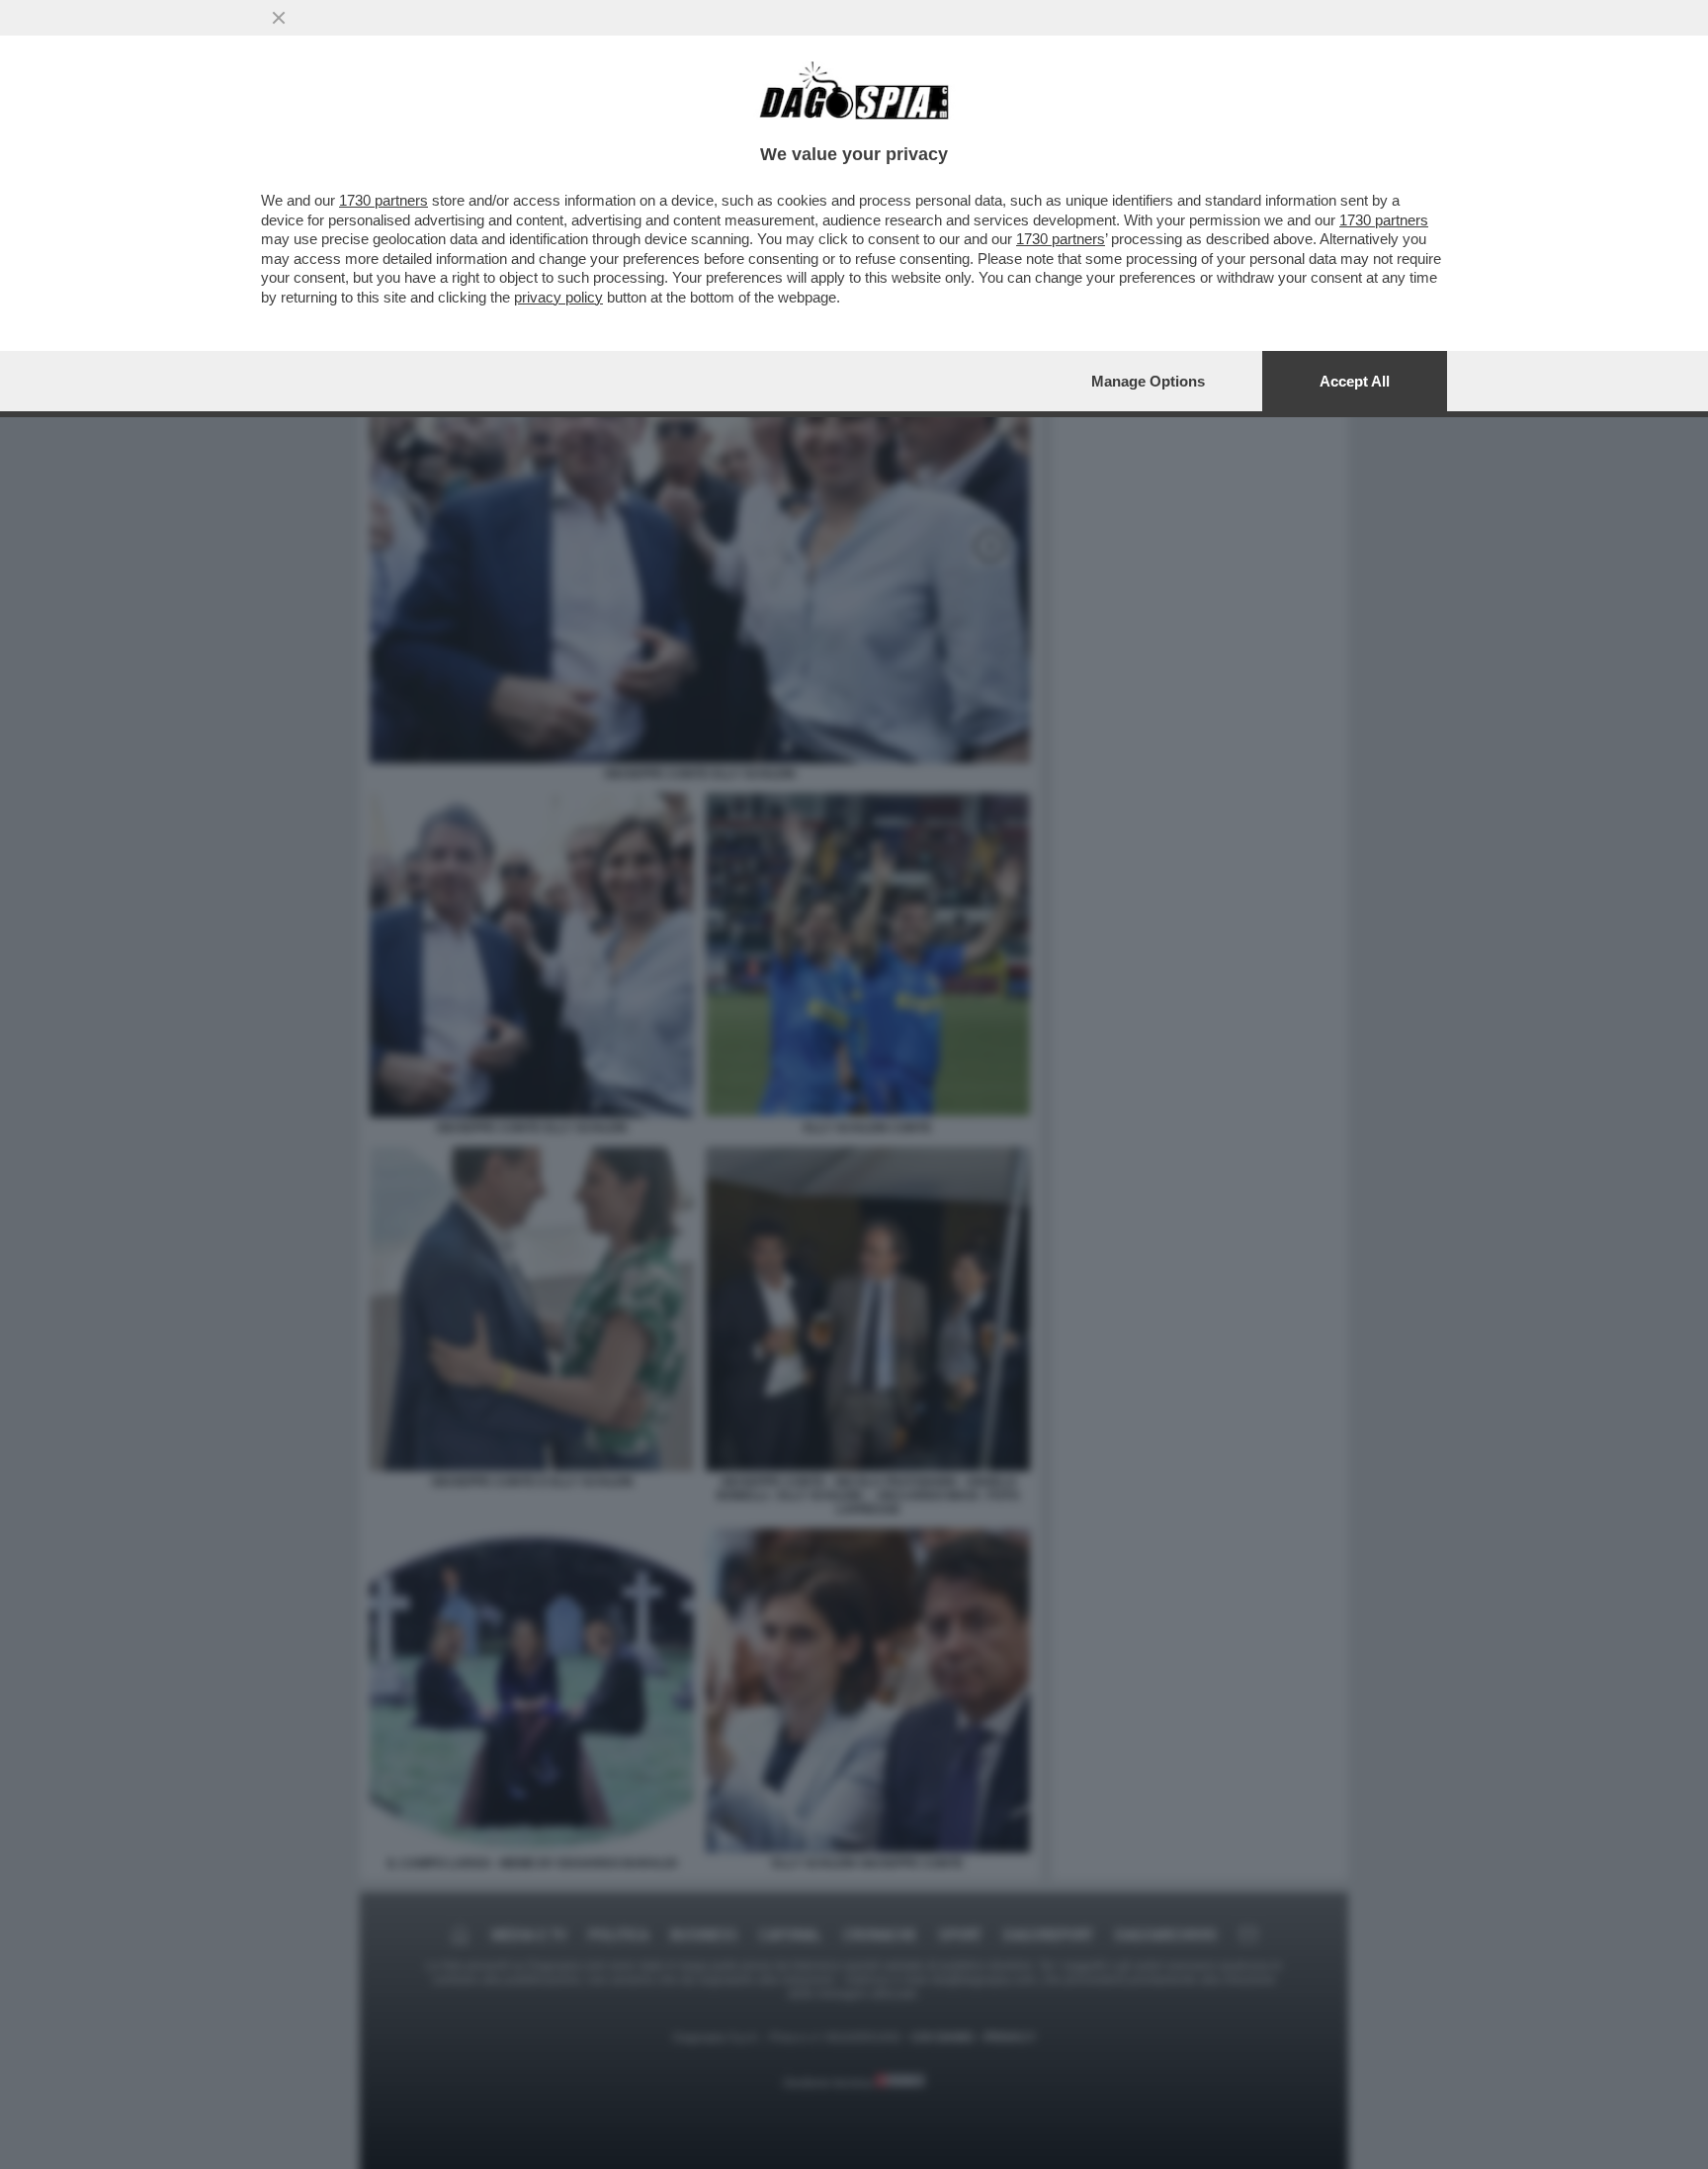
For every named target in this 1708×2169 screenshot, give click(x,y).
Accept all (1355, 381)
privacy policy (558, 297)
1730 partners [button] (384, 200)
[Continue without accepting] (279, 18)
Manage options (1148, 381)
